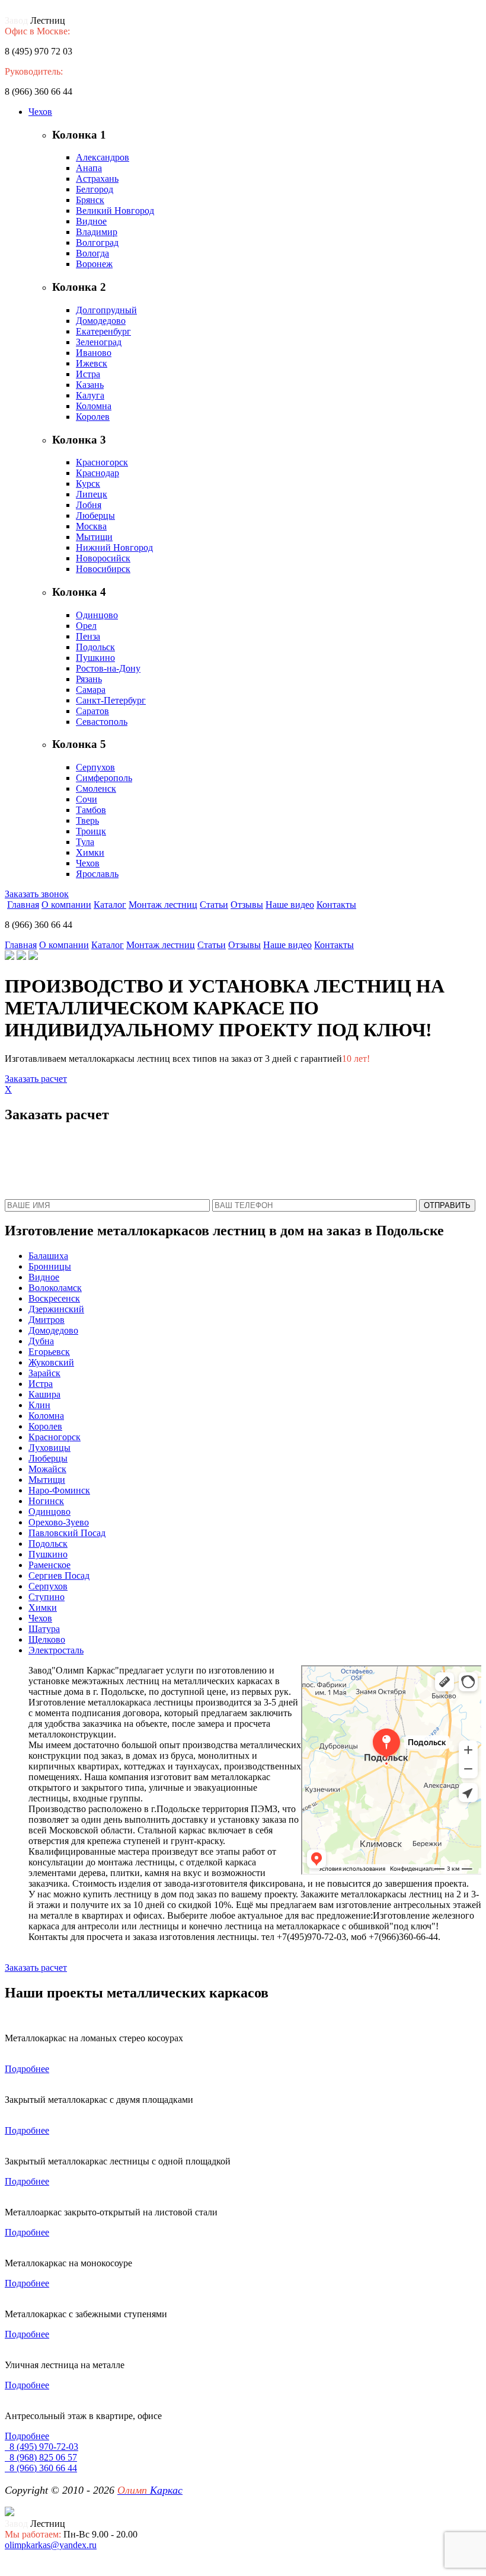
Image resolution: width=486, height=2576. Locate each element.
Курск (88, 484)
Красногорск (102, 462)
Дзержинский (56, 1309)
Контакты (336, 905)
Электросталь (56, 1650)
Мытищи (94, 537)
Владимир (97, 232)
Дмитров (47, 1320)
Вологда (92, 253)
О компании (66, 905)
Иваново (94, 353)
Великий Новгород (115, 211)
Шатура (44, 1629)
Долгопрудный (106, 310)
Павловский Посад (67, 1533)
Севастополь (102, 722)
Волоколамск (55, 1288)
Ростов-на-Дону (108, 668)
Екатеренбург (103, 331)
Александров (103, 157)
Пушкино (95, 658)
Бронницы (50, 1266)
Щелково (47, 1639)
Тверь (87, 820)
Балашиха (48, 1256)
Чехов (40, 112)
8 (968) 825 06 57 (41, 2457)
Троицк (91, 831)
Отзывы (247, 905)
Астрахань (97, 179)
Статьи (214, 905)
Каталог (110, 905)
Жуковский (51, 1362)
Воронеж (94, 264)
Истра (88, 374)
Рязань (89, 679)
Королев (93, 417)
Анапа (89, 168)
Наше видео (290, 905)
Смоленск (96, 788)
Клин (39, 1405)
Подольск (95, 647)
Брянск (90, 200)
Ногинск (46, 1501)
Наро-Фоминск (59, 1490)
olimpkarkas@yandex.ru (51, 2545)
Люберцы (95, 515)
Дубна (41, 1341)
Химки (90, 852)
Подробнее (27, 2069)
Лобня (89, 505)
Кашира (44, 1394)
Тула (85, 842)
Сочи (87, 799)
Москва (91, 526)
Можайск (47, 1469)
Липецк (92, 494)
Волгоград (97, 242)
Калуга (90, 395)
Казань (90, 385)
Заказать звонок (37, 894)
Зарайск (44, 1373)
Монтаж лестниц (163, 905)
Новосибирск (103, 569)
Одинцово (97, 615)
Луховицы (49, 1448)
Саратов (92, 711)
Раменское (49, 1565)
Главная (23, 905)
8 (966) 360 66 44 (41, 2468)
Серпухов (95, 767)
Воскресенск (54, 1298)
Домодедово (101, 321)
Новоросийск (103, 558)
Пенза (88, 636)
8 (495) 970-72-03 (41, 2447)
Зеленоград (99, 342)
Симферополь (104, 778)
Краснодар (97, 473)
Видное (91, 221)
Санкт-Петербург (111, 700)
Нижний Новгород (114, 547)
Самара (91, 690)
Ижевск (92, 363)
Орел (86, 626)
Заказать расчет (36, 1079)
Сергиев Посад (59, 1576)
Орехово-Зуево (59, 1522)
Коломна (94, 406)
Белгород (95, 189)
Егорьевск (49, 1352)
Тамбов (91, 810)
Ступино (47, 1597)
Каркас (150, 2490)
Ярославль (97, 874)
